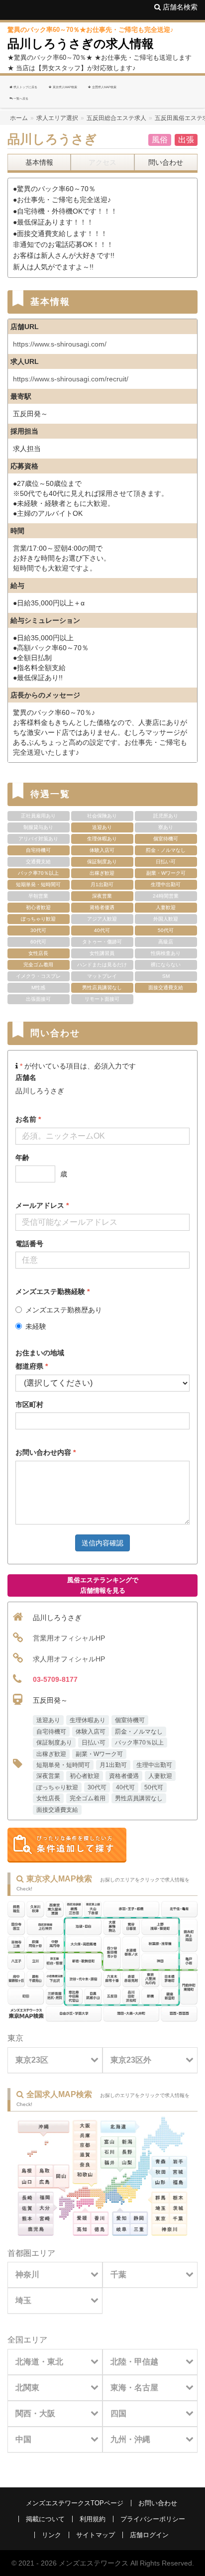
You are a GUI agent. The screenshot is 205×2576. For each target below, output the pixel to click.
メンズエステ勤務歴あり (64, 1310)
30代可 (97, 1787)
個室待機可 (130, 1720)
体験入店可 (91, 1732)
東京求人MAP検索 (64, 87)
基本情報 (39, 162)
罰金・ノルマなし (139, 1732)
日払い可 (94, 1743)
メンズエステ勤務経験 (52, 1291)
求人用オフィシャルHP (69, 1659)
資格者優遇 (124, 1776)
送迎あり (48, 1720)
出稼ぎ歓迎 (51, 1754)
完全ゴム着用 (88, 1798)
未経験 (36, 1326)
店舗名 (26, 1077)
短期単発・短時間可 (63, 1765)
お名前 (28, 1119)
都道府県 (32, 1366)
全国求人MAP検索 (104, 87)
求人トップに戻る (25, 87)
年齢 (22, 1158)
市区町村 (29, 1405)
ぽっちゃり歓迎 (57, 1787)
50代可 (154, 1787)
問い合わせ (166, 162)
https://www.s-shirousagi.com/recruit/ (71, 379)
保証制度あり (54, 1743)
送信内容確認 (102, 1543)
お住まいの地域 (40, 1353)
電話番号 (29, 1244)
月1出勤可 (113, 1765)
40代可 (125, 1787)
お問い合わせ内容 (46, 1452)
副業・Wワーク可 (99, 1754)
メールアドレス (42, 1205)
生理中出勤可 (154, 1765)
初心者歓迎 (85, 1776)
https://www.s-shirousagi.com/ (60, 344)
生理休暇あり (88, 1720)
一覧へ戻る (20, 98)
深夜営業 (48, 1776)
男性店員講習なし (139, 1798)
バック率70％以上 (139, 1743)
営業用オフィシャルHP (69, 1638)
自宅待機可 (51, 1732)
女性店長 (48, 1798)
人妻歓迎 (160, 1776)
